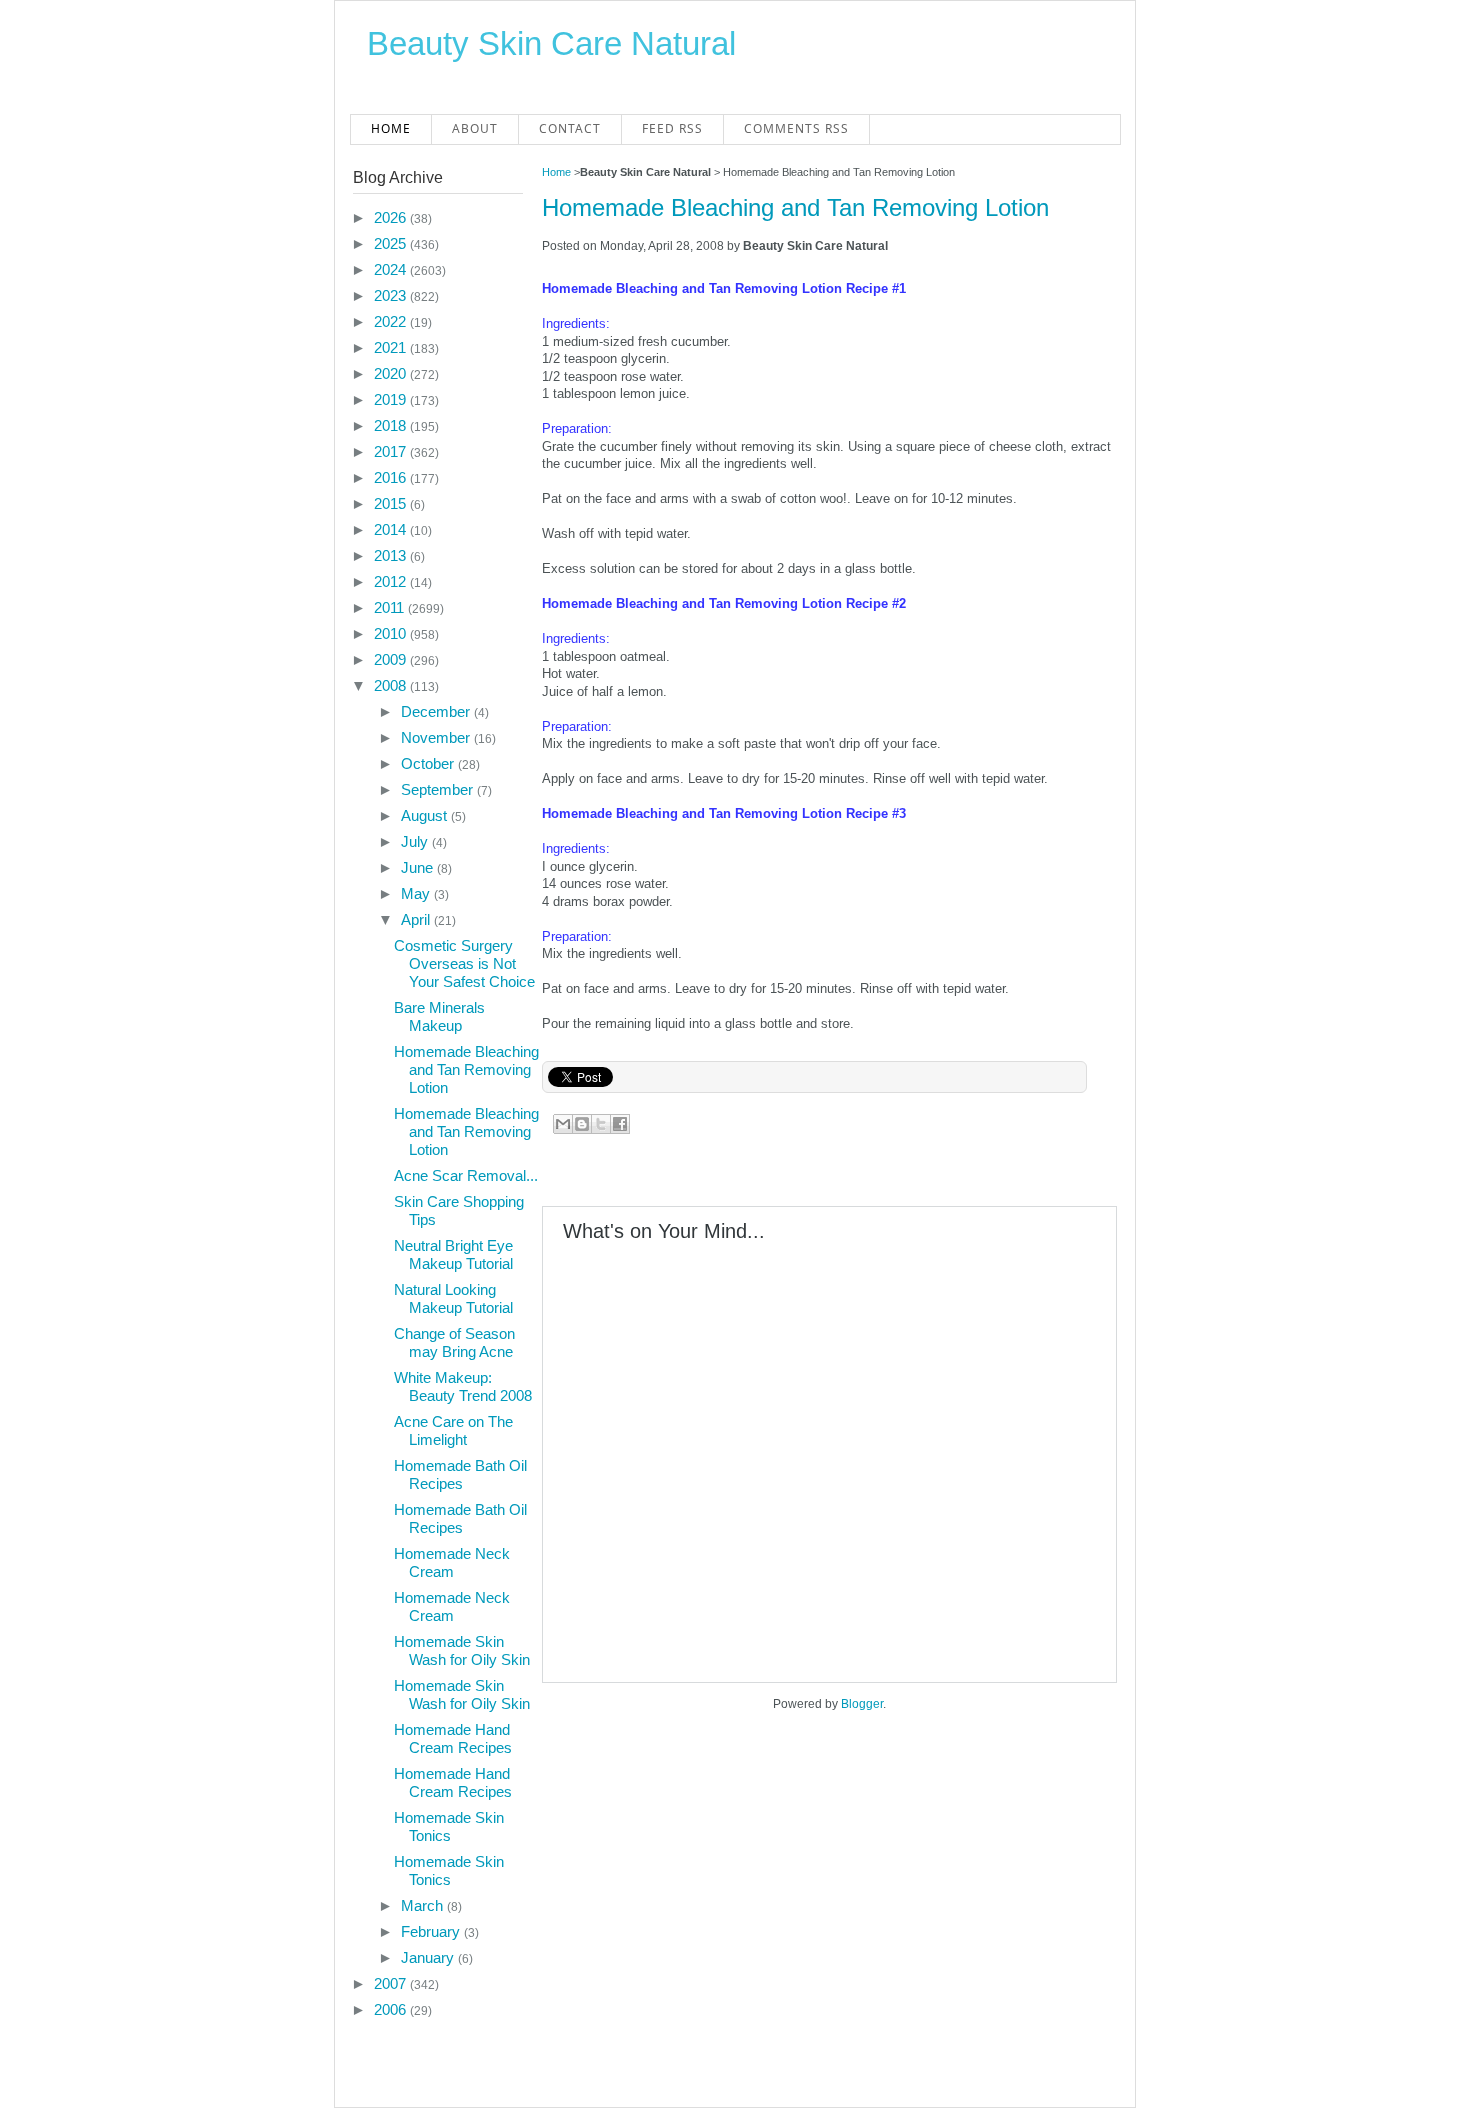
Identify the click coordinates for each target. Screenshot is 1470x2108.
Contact (570, 128)
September (439, 789)
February (432, 1931)
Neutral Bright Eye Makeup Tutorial (453, 1254)
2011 (391, 607)
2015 (392, 503)
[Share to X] (601, 1124)
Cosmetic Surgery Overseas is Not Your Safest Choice (464, 963)
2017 (392, 451)
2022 (392, 321)
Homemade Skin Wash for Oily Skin (462, 1650)
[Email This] (563, 1124)
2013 (392, 555)
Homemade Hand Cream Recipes (453, 1738)
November (437, 737)
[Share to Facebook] (620, 1124)
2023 (392, 295)
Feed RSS (672, 128)
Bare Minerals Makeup (439, 1016)
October (429, 763)
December (437, 711)
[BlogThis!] (582, 1124)
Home (391, 128)
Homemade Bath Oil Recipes (460, 1474)
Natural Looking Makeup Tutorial (453, 1298)
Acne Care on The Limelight (453, 1430)
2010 (392, 633)
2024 (392, 269)
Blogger (862, 1704)
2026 (392, 217)
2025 (392, 243)
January (429, 1957)
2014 (392, 529)
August (426, 815)
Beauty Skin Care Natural (551, 43)
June (419, 867)
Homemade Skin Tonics (449, 1826)
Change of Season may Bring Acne (454, 1342)
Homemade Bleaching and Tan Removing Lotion (795, 207)
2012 (392, 581)
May (417, 893)
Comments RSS (796, 128)
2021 (392, 347)
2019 (392, 399)
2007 (392, 1983)
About (475, 128)
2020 (392, 373)
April (417, 919)
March (424, 1905)
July (416, 841)
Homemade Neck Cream (452, 1562)
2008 (392, 685)
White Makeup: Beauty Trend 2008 (463, 1386)
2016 (392, 477)
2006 (392, 2009)
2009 (392, 659)
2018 (392, 425)
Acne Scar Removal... (466, 1175)
